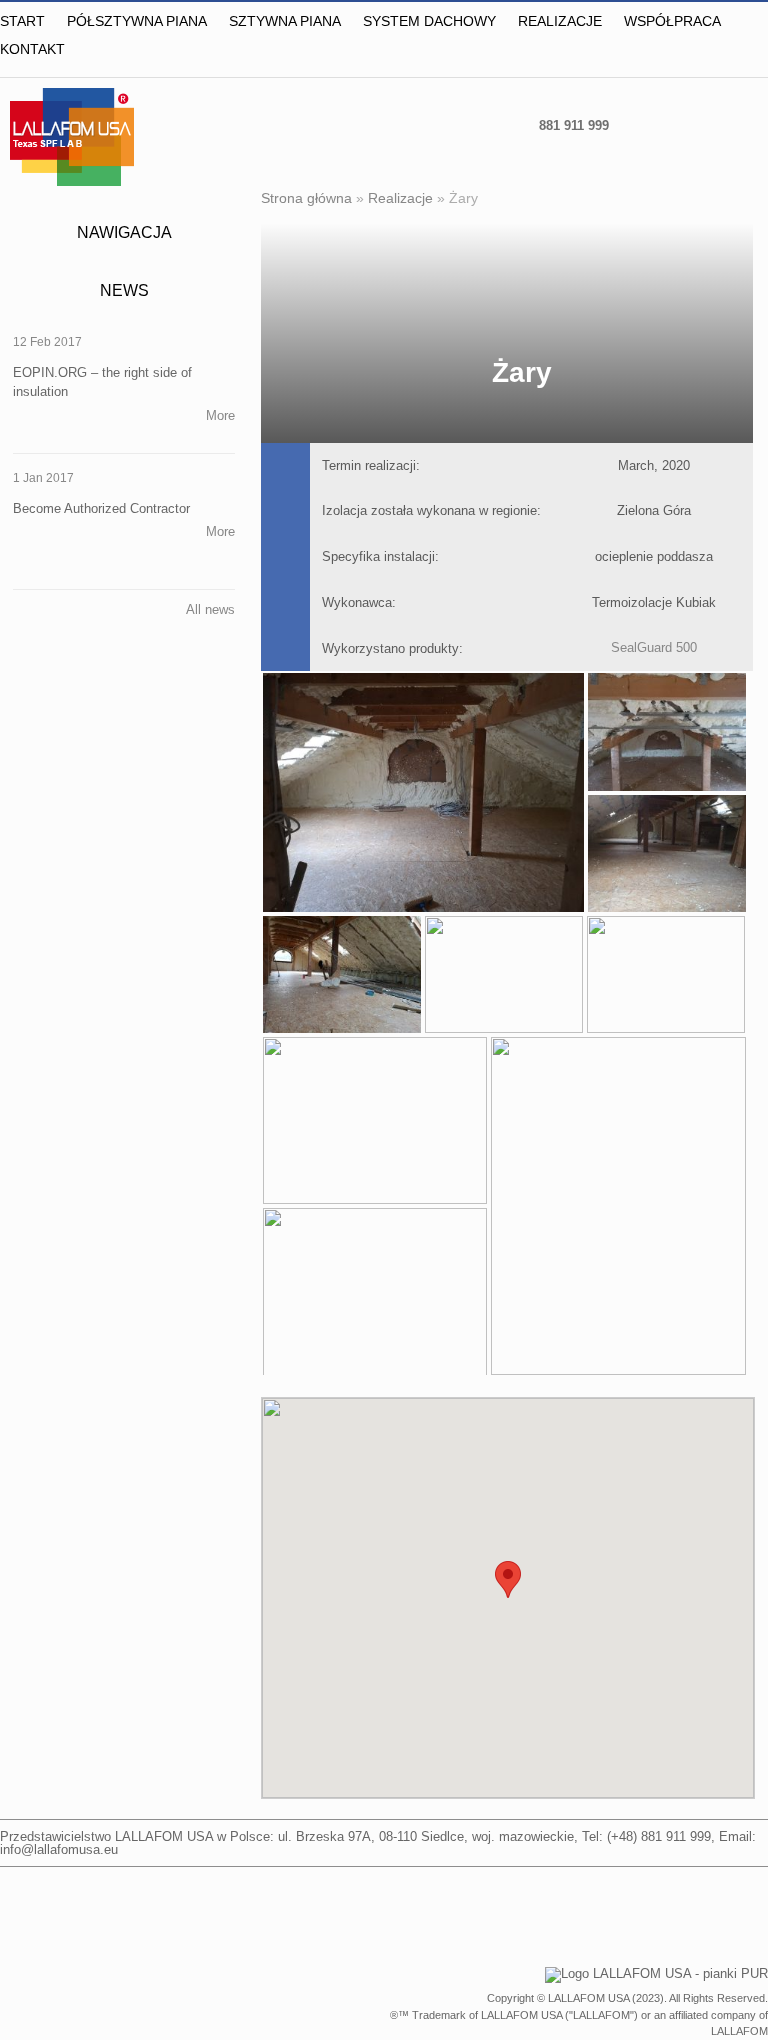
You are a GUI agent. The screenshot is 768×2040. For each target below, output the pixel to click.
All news (210, 609)
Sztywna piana (285, 21)
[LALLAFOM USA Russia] (694, 124)
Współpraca (672, 21)
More (220, 415)
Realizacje (560, 21)
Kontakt (32, 49)
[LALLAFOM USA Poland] (645, 124)
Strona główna (306, 198)
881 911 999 (574, 125)
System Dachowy (429, 21)
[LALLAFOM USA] (743, 124)
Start (22, 21)
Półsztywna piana (137, 21)
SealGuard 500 (654, 647)
